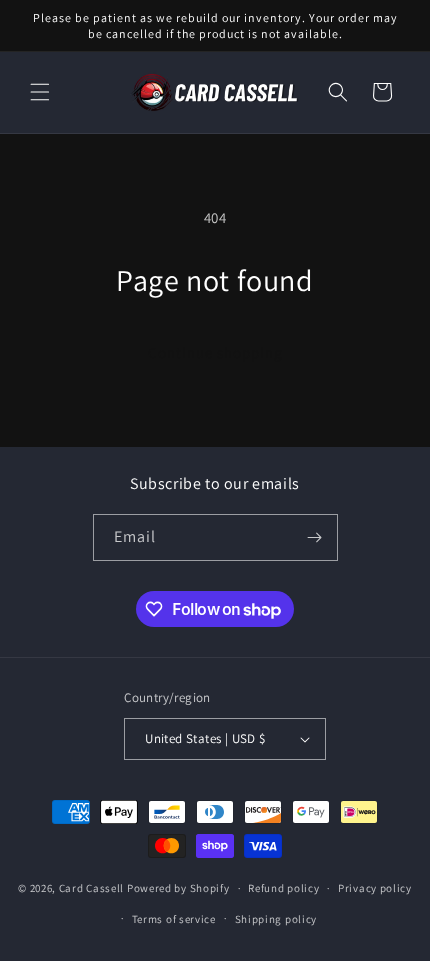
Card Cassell (91, 888)
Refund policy (283, 888)
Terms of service (174, 919)
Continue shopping (215, 352)
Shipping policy (276, 919)
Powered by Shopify (178, 888)
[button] (40, 92)
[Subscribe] (315, 537)
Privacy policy (375, 888)
